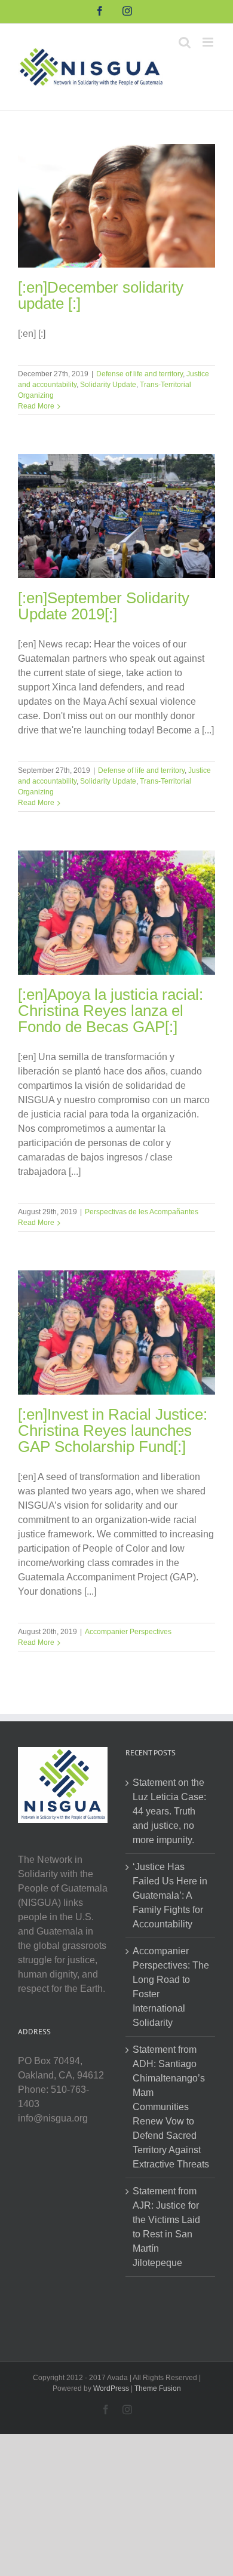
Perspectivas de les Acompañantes (142, 1212)
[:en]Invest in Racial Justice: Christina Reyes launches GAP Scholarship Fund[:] (113, 1430)
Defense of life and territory (140, 374)
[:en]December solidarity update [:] (101, 295)
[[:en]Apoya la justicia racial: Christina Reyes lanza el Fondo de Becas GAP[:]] (116, 913)
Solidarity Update (108, 385)
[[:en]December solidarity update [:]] (116, 206)
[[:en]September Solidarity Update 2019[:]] (116, 516)
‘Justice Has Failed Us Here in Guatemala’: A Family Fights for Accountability (170, 1895)
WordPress (111, 2388)
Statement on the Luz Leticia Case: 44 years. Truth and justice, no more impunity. (169, 1811)
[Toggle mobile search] (185, 42)
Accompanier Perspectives (128, 1632)
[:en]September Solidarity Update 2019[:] (104, 606)
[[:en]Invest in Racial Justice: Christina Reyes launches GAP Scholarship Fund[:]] (116, 1332)
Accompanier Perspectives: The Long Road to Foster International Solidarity (171, 1987)
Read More (36, 406)
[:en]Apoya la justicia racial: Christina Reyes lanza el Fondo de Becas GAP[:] (111, 1011)
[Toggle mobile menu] (209, 42)
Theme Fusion (158, 2388)
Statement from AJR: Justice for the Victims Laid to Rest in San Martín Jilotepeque (166, 2227)
